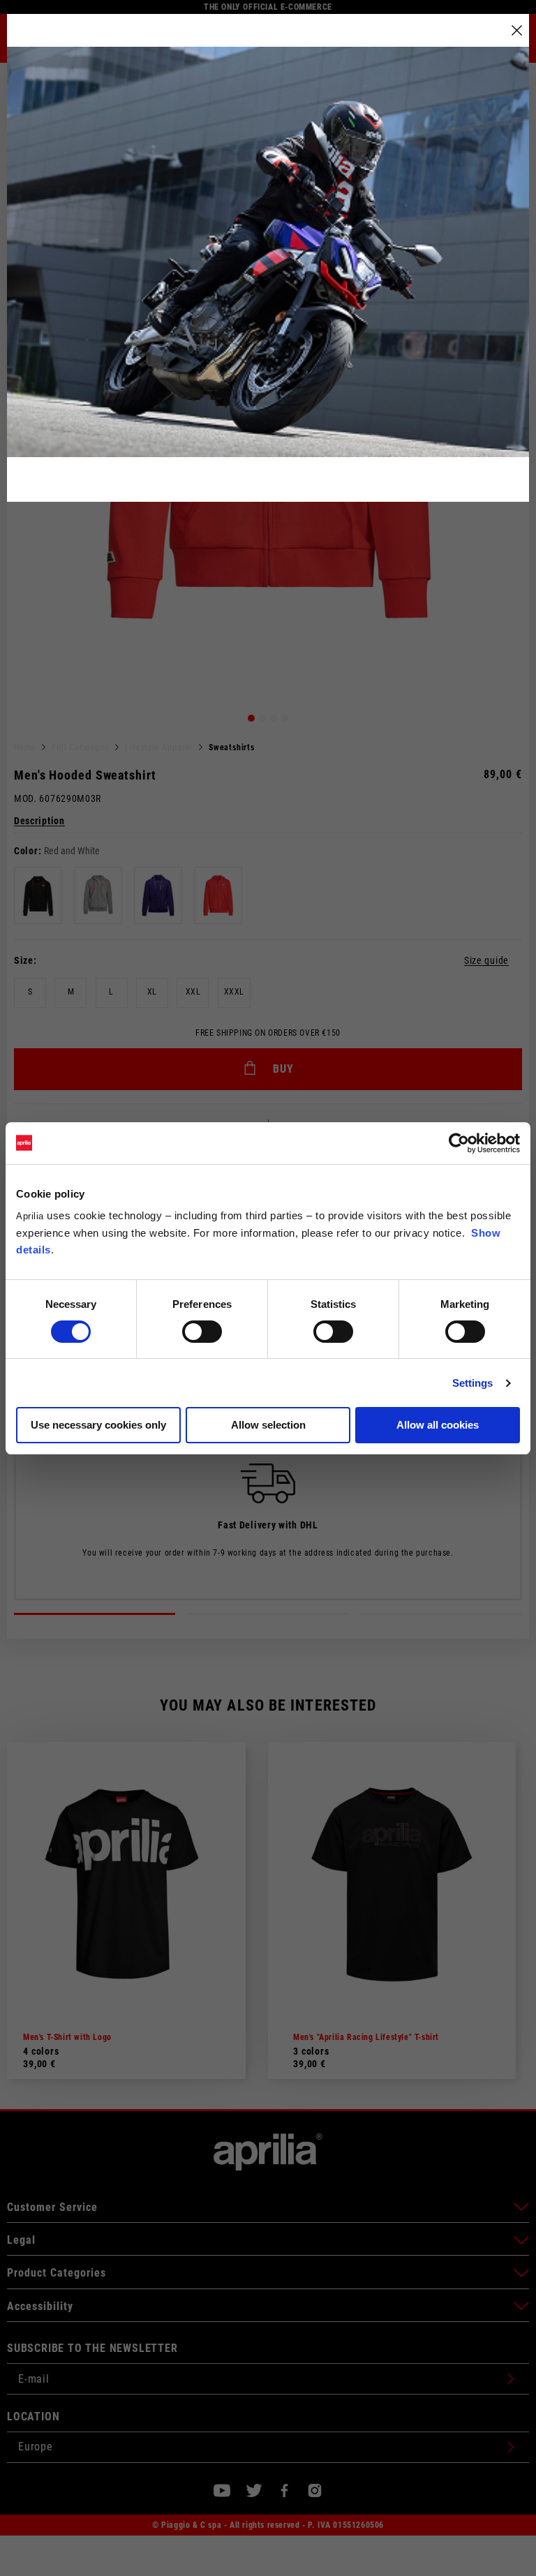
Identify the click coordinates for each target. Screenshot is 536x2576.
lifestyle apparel (159, 747)
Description (39, 821)
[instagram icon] (315, 2491)
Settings (473, 1383)
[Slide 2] (262, 718)
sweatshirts (232, 747)
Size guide (486, 961)
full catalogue (80, 747)
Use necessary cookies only (98, 1425)
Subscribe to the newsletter (92, 2348)
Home (25, 747)
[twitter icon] (254, 2491)
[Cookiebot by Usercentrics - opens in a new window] (459, 1143)
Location (33, 2417)
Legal (21, 2240)
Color (26, 851)
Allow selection (268, 1425)
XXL (193, 992)
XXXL (234, 992)
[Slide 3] (274, 718)
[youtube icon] (222, 2491)
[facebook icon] (284, 2491)
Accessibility (40, 2306)
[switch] (202, 1332)
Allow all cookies (438, 1425)
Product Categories (57, 2273)
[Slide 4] (285, 718)
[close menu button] (517, 30)
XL (152, 992)
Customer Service (52, 2207)
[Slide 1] (251, 718)
